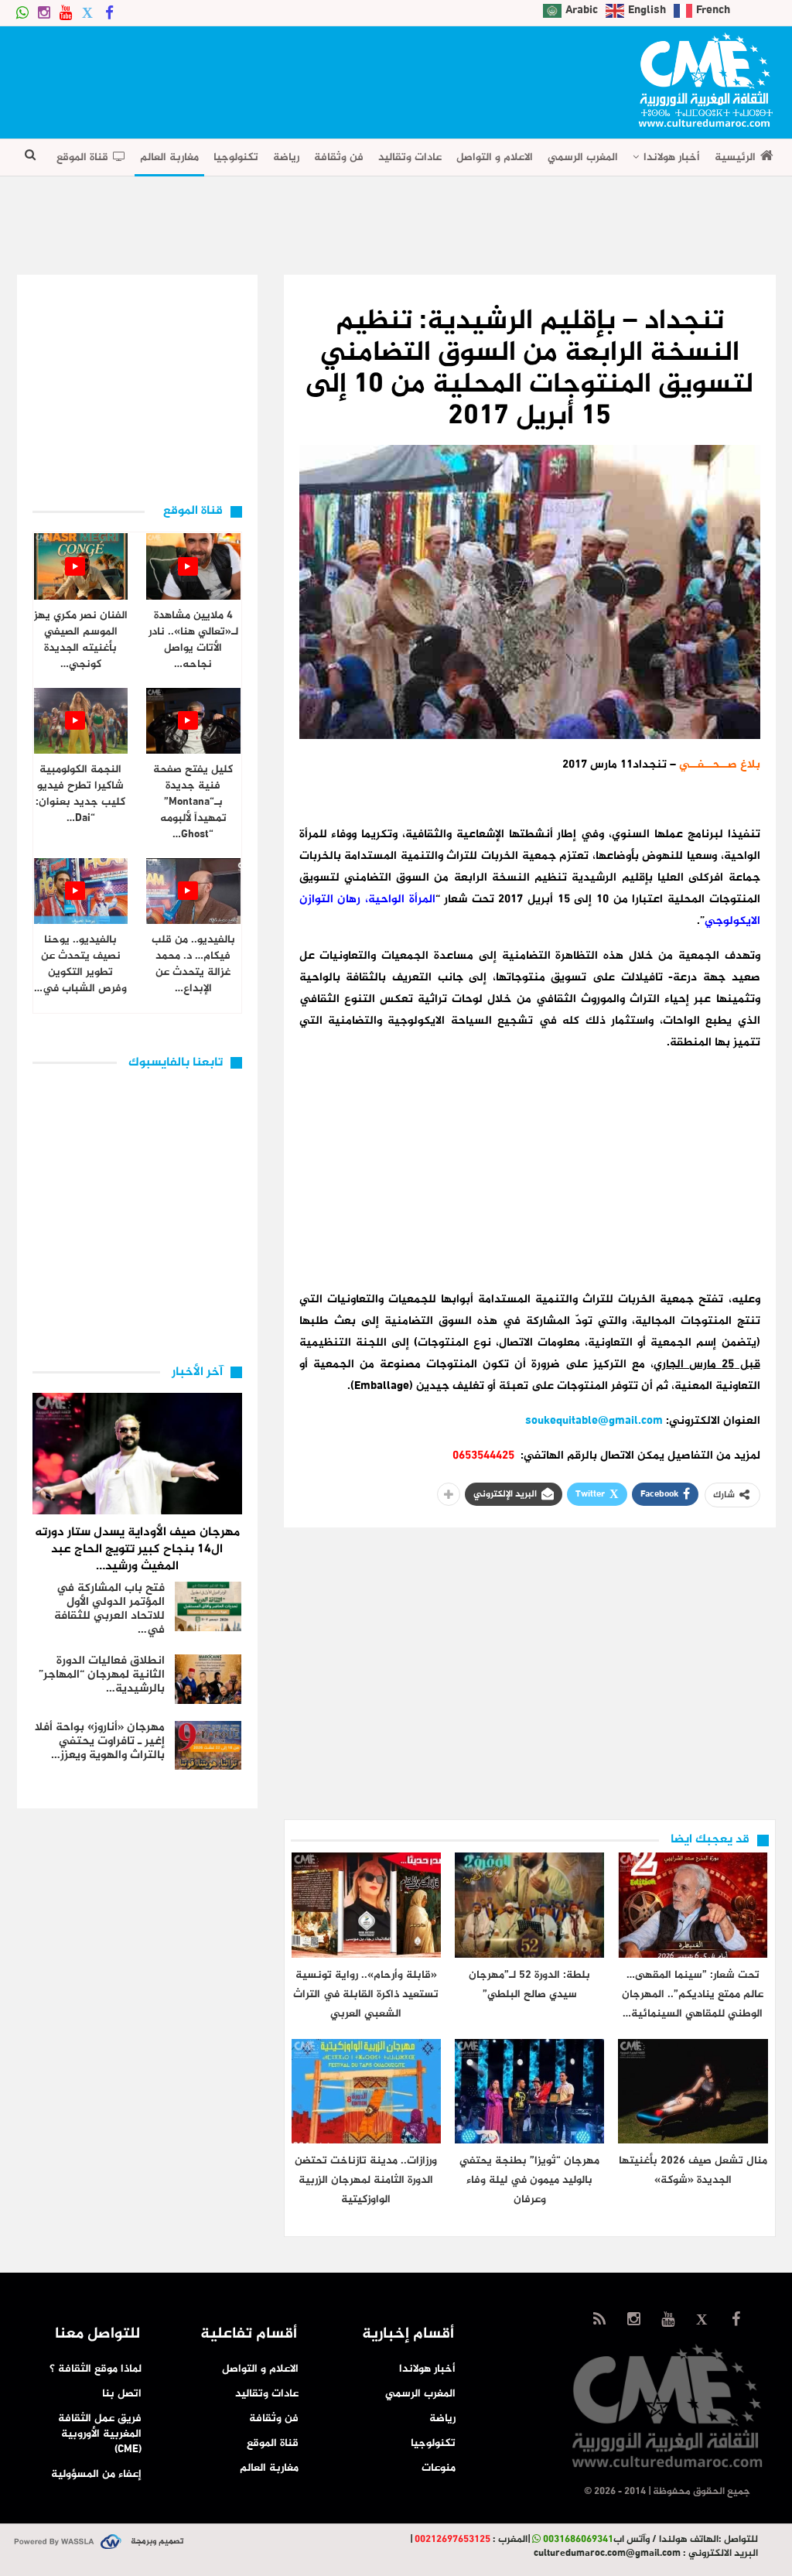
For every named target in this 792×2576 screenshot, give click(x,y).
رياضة (286, 157)
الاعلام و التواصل (495, 157)
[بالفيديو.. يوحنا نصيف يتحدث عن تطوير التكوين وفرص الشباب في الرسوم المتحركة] (81, 891)
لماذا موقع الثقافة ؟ (96, 2369)
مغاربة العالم (169, 157)
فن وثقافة (339, 157)
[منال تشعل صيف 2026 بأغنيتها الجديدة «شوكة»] (693, 2091)
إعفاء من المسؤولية (96, 2474)
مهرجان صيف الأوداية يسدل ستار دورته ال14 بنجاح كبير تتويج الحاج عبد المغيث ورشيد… (137, 1550)
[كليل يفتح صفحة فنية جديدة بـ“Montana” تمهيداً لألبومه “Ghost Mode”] (193, 721)
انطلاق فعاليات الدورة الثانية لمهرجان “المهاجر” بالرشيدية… (102, 1675)
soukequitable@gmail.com (594, 1421)
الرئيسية (735, 157)
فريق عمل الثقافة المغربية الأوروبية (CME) (100, 2434)
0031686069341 (578, 2540)
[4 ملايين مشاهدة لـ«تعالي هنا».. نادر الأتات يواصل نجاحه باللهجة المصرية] (193, 566)
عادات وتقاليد (410, 157)
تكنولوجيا (236, 157)
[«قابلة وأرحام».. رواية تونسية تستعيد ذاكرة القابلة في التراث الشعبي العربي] (366, 1905)
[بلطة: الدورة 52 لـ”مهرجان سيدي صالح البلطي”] (529, 1905)
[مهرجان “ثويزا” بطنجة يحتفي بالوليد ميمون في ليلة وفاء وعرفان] (529, 2091)
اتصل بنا (122, 2394)
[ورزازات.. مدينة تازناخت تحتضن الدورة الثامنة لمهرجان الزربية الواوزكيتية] (366, 2091)
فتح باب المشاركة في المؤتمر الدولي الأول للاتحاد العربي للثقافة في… (109, 1609)
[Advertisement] (299, 77)
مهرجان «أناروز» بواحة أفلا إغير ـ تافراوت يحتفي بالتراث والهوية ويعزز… (100, 1741)
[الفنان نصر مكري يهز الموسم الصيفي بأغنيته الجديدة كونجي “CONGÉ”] (81, 566)
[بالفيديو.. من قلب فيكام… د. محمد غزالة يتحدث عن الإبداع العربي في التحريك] (193, 891)
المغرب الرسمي (583, 157)
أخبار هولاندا (672, 157)
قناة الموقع (82, 157)
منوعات (439, 2468)
